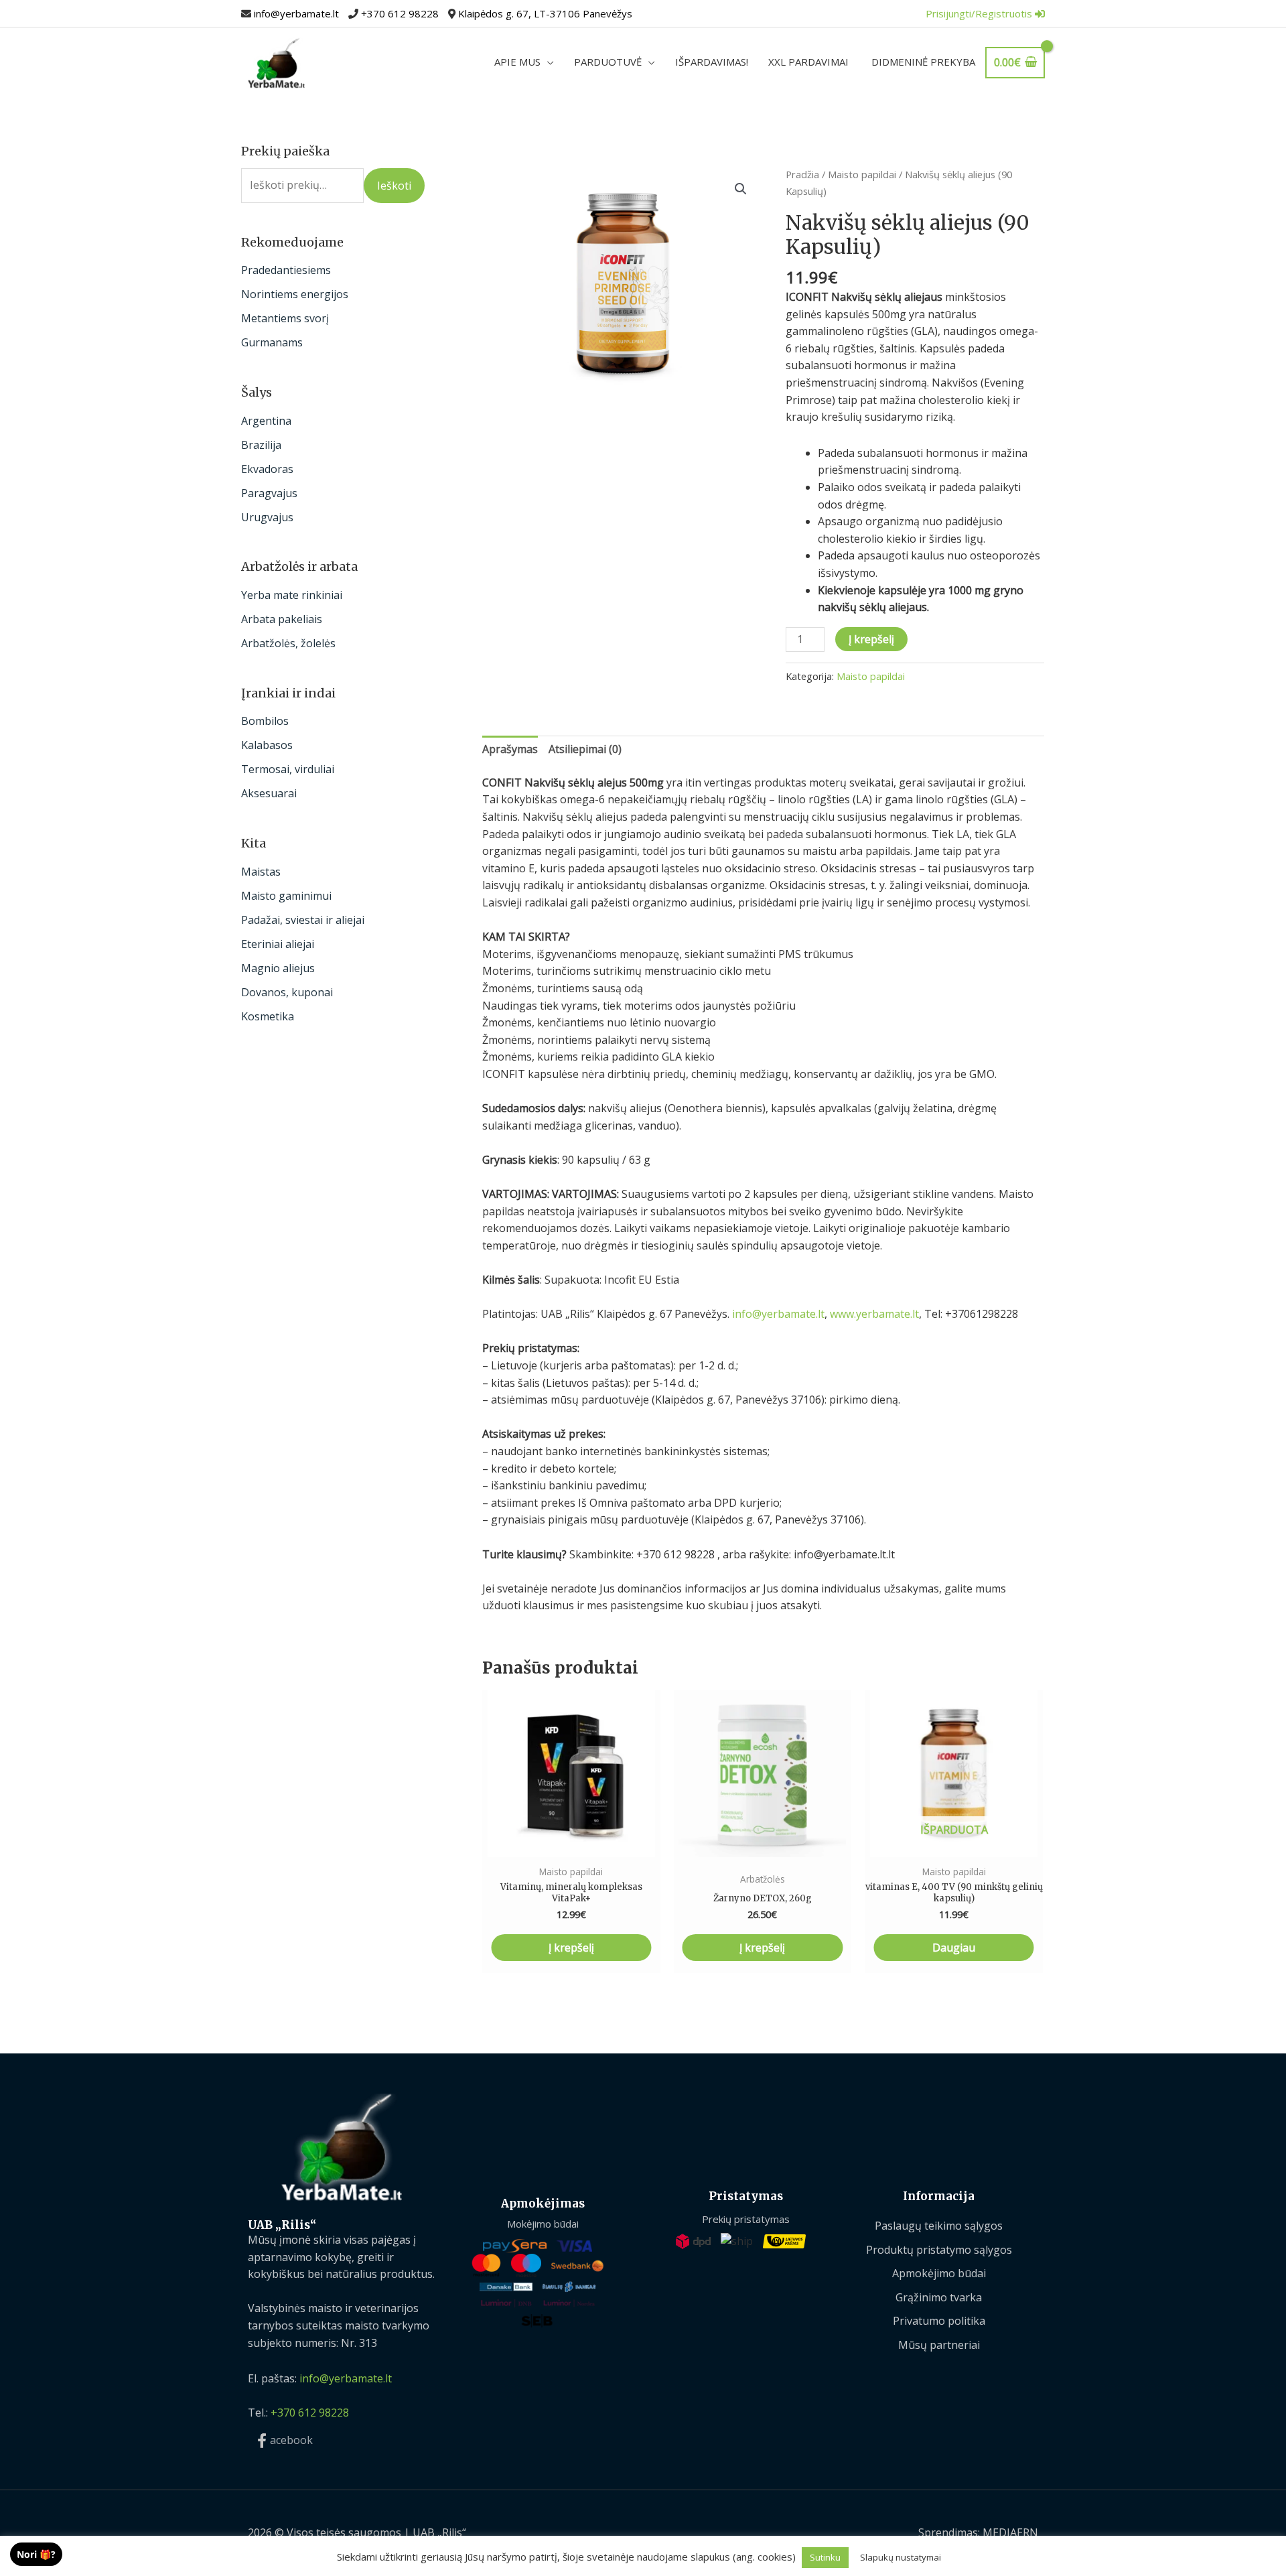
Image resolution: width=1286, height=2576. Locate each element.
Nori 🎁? (36, 2554)
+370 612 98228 (400, 13)
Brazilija (261, 445)
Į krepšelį (871, 639)
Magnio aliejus (278, 968)
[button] (741, 189)
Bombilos (265, 721)
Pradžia (802, 174)
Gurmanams (272, 342)
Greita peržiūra (571, 1844)
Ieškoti (394, 186)
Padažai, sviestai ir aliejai (303, 920)
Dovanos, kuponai (287, 992)
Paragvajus (269, 493)
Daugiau (954, 1948)
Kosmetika (268, 1016)
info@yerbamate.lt (296, 13)
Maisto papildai (862, 174)
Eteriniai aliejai (278, 944)
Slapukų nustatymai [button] (901, 2557)
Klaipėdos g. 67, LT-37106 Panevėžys (545, 13)
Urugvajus (267, 517)
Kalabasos (267, 745)
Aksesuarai (269, 793)
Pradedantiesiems (286, 270)
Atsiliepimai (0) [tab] (585, 749)
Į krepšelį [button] (571, 1948)
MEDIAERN (1010, 2532)
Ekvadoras (267, 469)
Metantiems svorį (285, 318)
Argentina (266, 421)
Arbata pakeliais (282, 619)
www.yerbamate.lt (874, 1314)
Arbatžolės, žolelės (288, 643)
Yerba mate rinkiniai (292, 595)
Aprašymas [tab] (510, 749)
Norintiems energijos (295, 294)
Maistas (261, 872)
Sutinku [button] (825, 2557)
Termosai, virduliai (288, 769)
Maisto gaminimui (286, 896)
